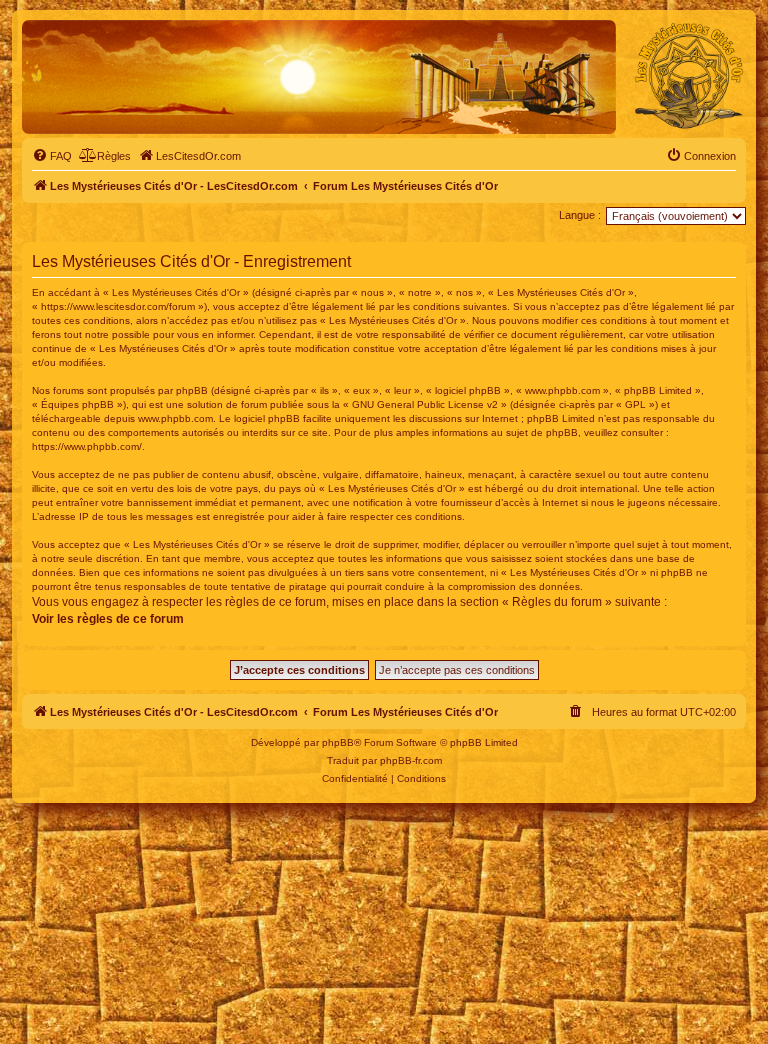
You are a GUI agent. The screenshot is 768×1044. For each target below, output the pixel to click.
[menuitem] (52, 156)
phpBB (338, 742)
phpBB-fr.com (411, 760)
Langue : (580, 215)
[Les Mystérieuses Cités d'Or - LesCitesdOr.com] (689, 76)
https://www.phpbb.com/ (87, 446)
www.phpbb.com (175, 418)
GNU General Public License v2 (425, 404)
